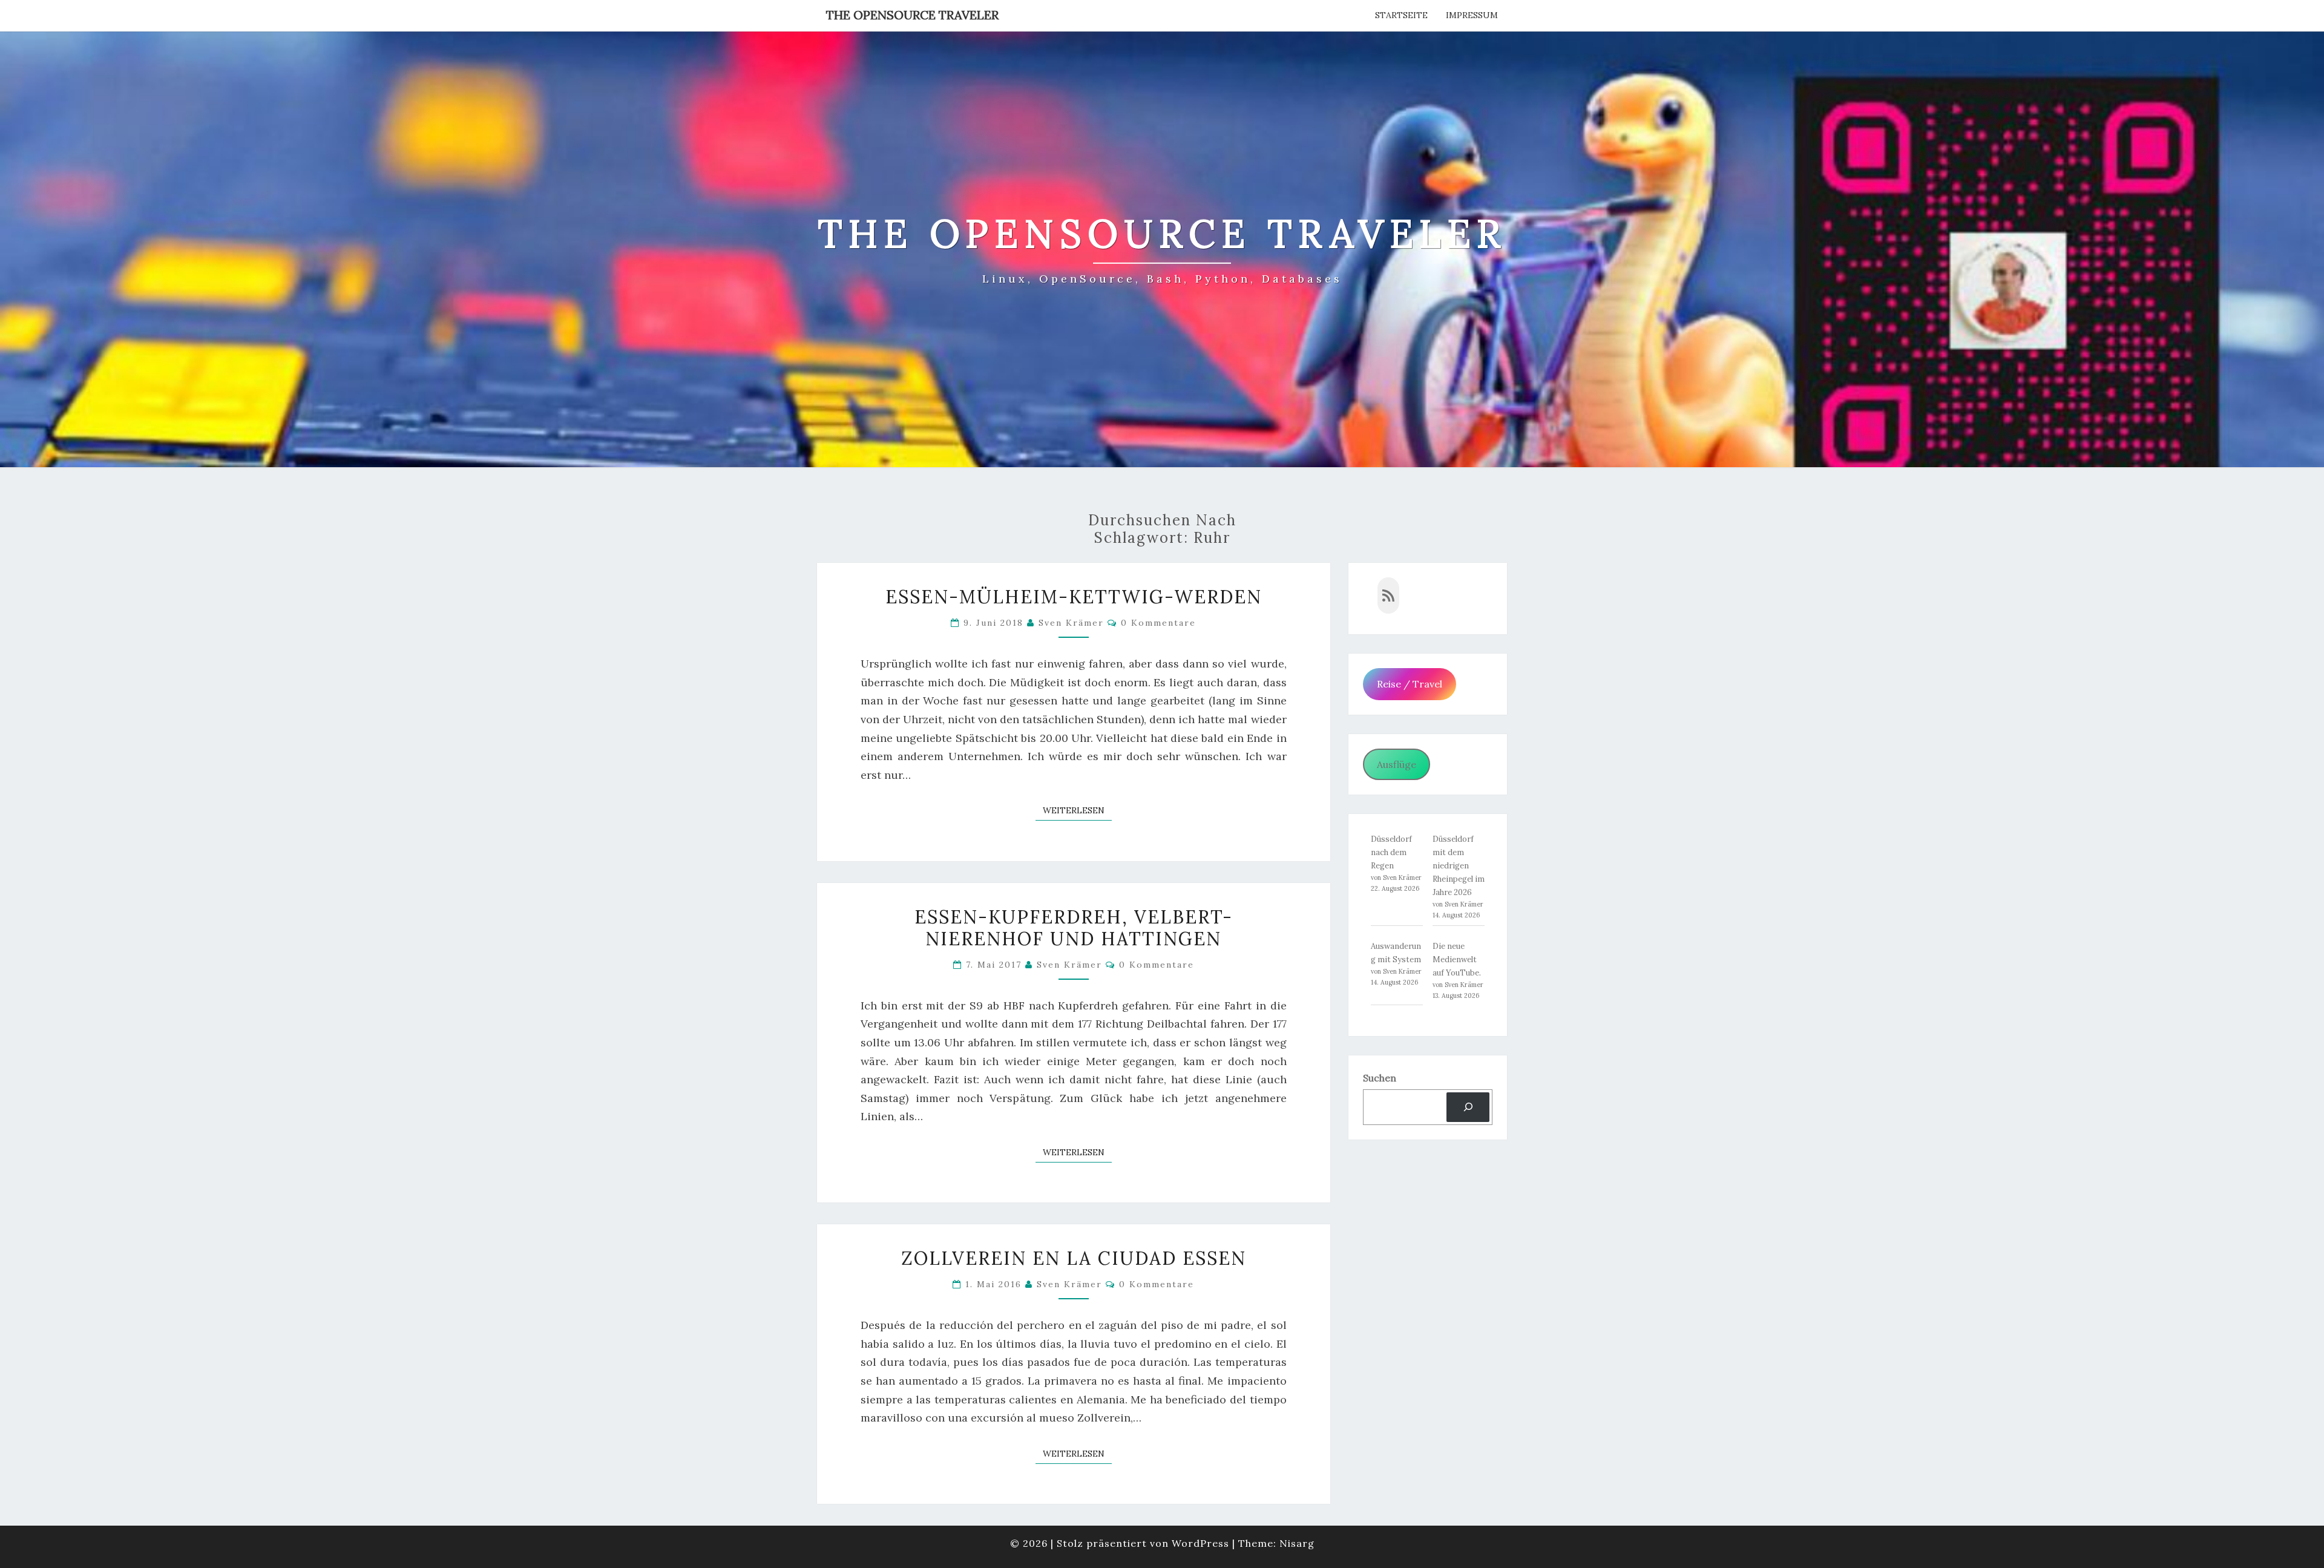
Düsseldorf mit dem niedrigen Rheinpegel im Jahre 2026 (1459, 866)
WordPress (1200, 1543)
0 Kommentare (1158, 623)
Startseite (1401, 15)
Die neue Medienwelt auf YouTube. (1457, 959)
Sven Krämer (1071, 623)
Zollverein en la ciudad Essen (1074, 1258)
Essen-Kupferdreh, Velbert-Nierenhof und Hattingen (1074, 928)
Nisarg (1297, 1543)
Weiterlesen (1077, 810)
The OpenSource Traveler (912, 15)
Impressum (1472, 15)
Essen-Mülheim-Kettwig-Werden (1074, 597)
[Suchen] (1468, 1107)
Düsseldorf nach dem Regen (1391, 852)
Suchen (1380, 1078)
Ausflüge (1397, 764)
